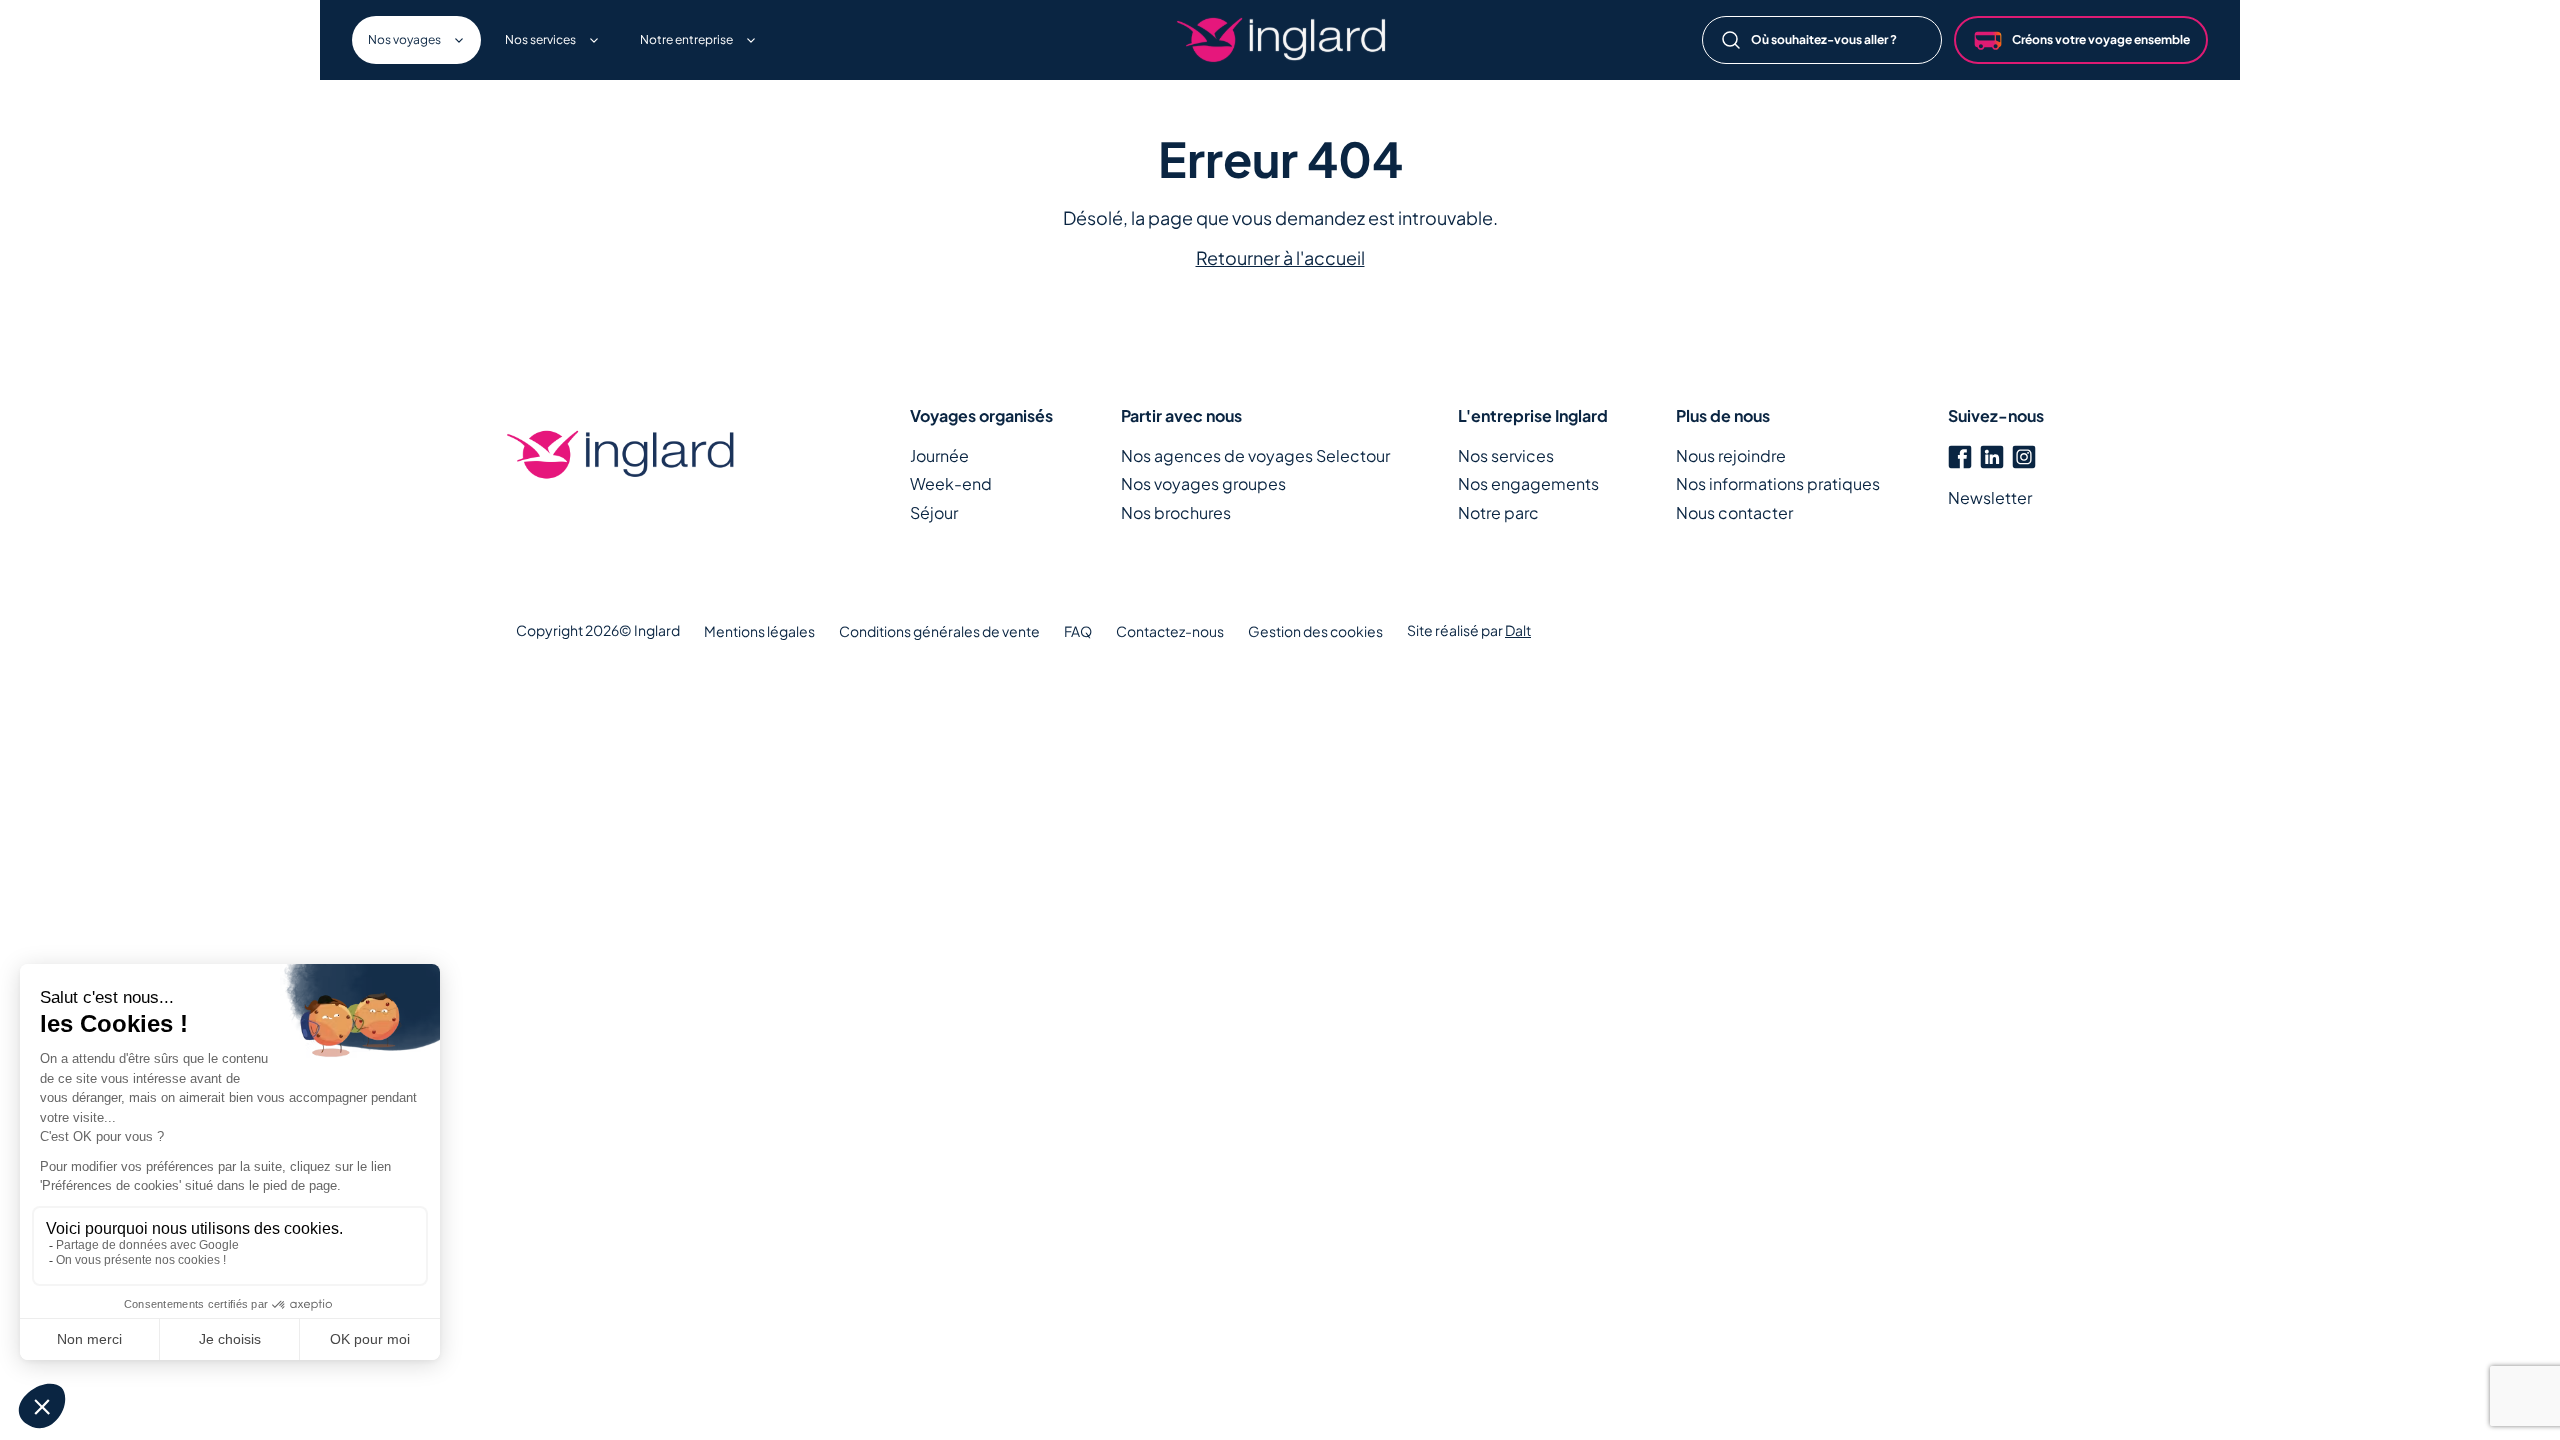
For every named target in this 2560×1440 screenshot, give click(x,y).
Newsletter (1990, 497)
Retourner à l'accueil (1280, 257)
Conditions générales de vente (939, 631)
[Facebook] (1960, 454)
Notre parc (1498, 512)
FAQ (1078, 631)
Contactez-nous (1170, 631)
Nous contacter (1734, 512)
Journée (939, 455)
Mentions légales (759, 631)
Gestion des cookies (1315, 631)
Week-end (951, 483)
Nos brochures (1176, 512)
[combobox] (1822, 40)
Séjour (934, 512)
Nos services (1506, 455)
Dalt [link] (1518, 630)
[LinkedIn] (1992, 454)
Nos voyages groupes (1203, 483)
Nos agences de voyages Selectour (1255, 455)
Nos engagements (1528, 483)
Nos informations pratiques (1778, 483)
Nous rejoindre (1731, 455)
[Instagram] (2024, 454)
